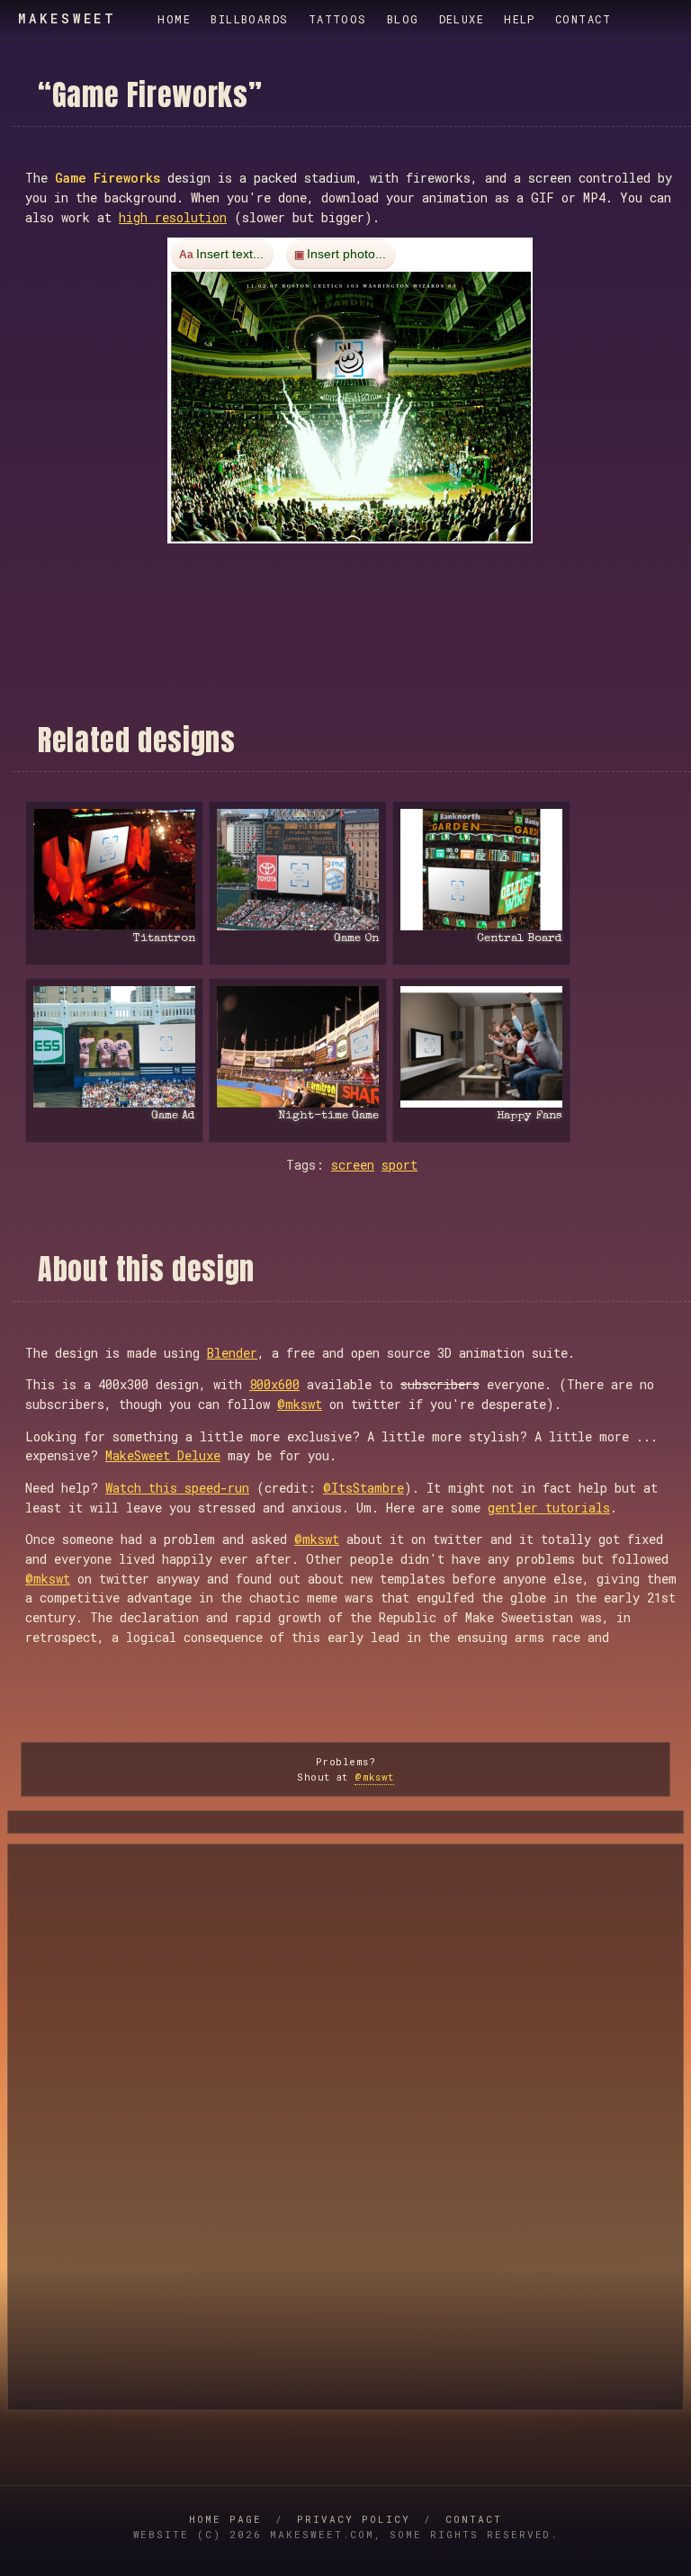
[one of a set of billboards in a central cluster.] (481, 870)
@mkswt (300, 1404)
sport (399, 1165)
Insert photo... (346, 255)
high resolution (173, 217)
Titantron (164, 939)
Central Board (520, 939)
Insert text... (230, 255)
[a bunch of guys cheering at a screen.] (481, 1047)
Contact (583, 19)
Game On (356, 939)
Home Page (225, 2519)
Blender (232, 1353)
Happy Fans (529, 1116)
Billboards (249, 19)
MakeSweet (67, 19)
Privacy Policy (354, 2519)
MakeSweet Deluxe (163, 1455)
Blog (403, 19)
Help (520, 19)
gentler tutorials (549, 1508)
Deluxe (462, 19)
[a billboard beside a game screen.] (114, 1047)
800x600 (274, 1384)
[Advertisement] (352, 583)
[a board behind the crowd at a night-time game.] (298, 1047)
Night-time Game (328, 1116)
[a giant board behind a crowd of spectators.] (298, 870)
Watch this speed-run (177, 1488)
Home (174, 19)
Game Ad (173, 1116)
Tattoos (338, 19)
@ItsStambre (363, 1488)
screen (353, 1165)
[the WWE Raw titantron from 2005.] (114, 870)
